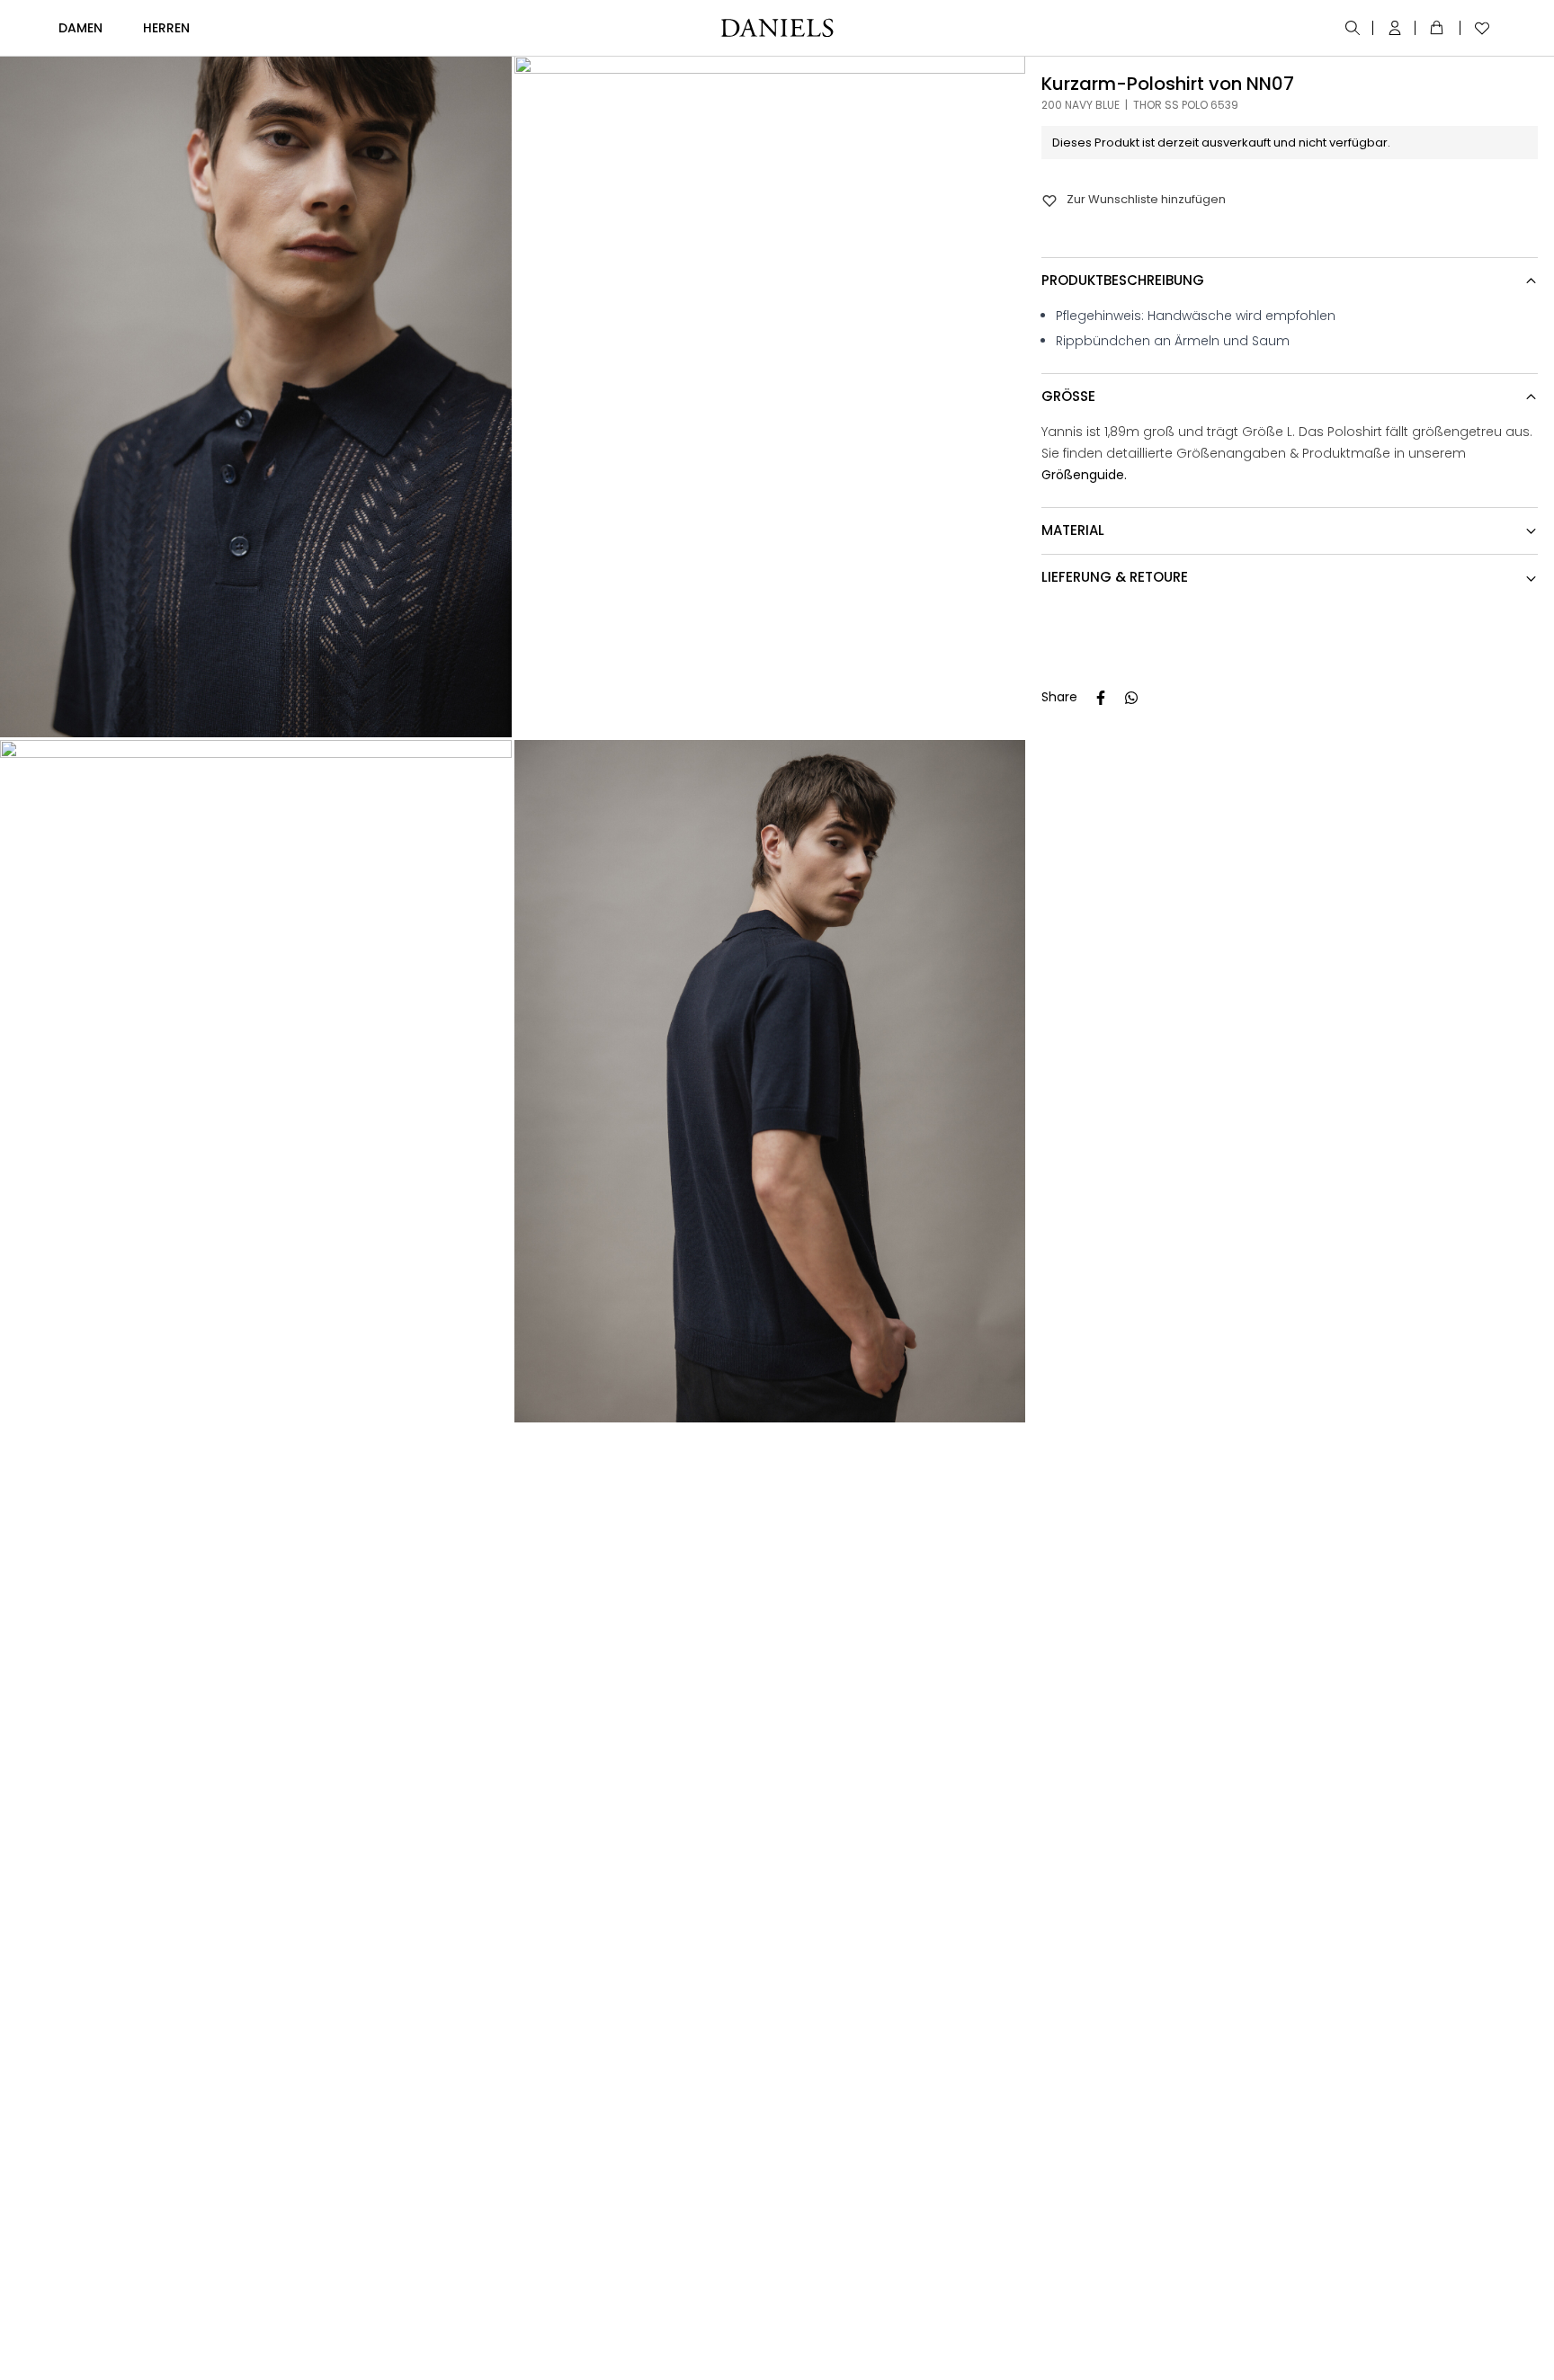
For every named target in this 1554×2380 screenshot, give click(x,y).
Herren (166, 28)
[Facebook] (1101, 698)
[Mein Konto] (1396, 28)
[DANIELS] (777, 28)
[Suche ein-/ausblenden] (1354, 28)
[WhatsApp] (1131, 698)
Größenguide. (1084, 475)
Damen (80, 28)
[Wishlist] (1478, 28)
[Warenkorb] (1440, 28)
